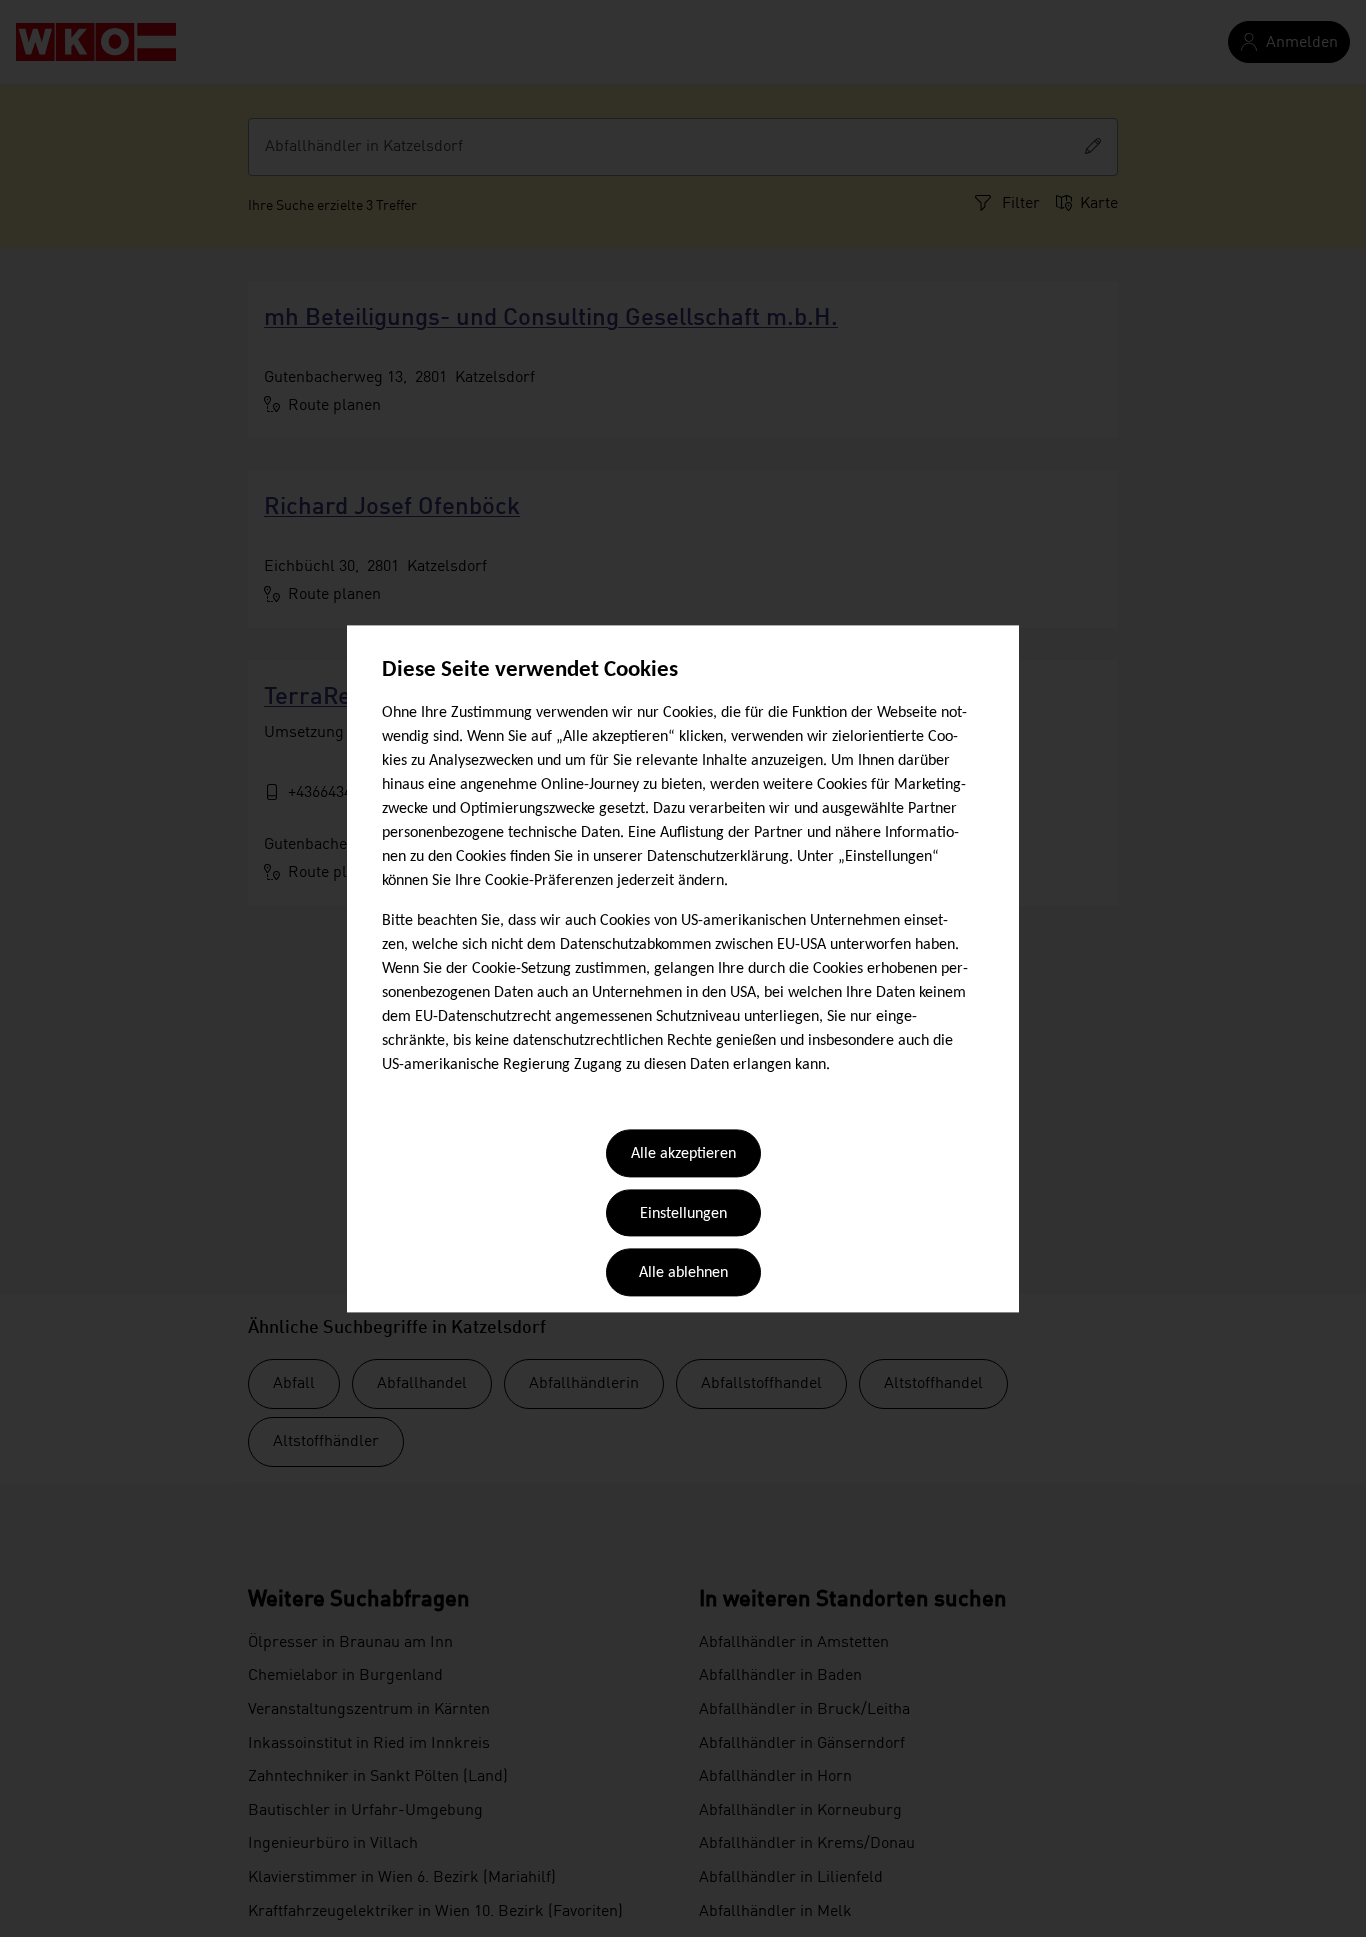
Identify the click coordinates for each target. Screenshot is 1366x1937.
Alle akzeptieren (683, 1155)
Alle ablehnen (683, 1274)
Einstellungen (683, 1214)
